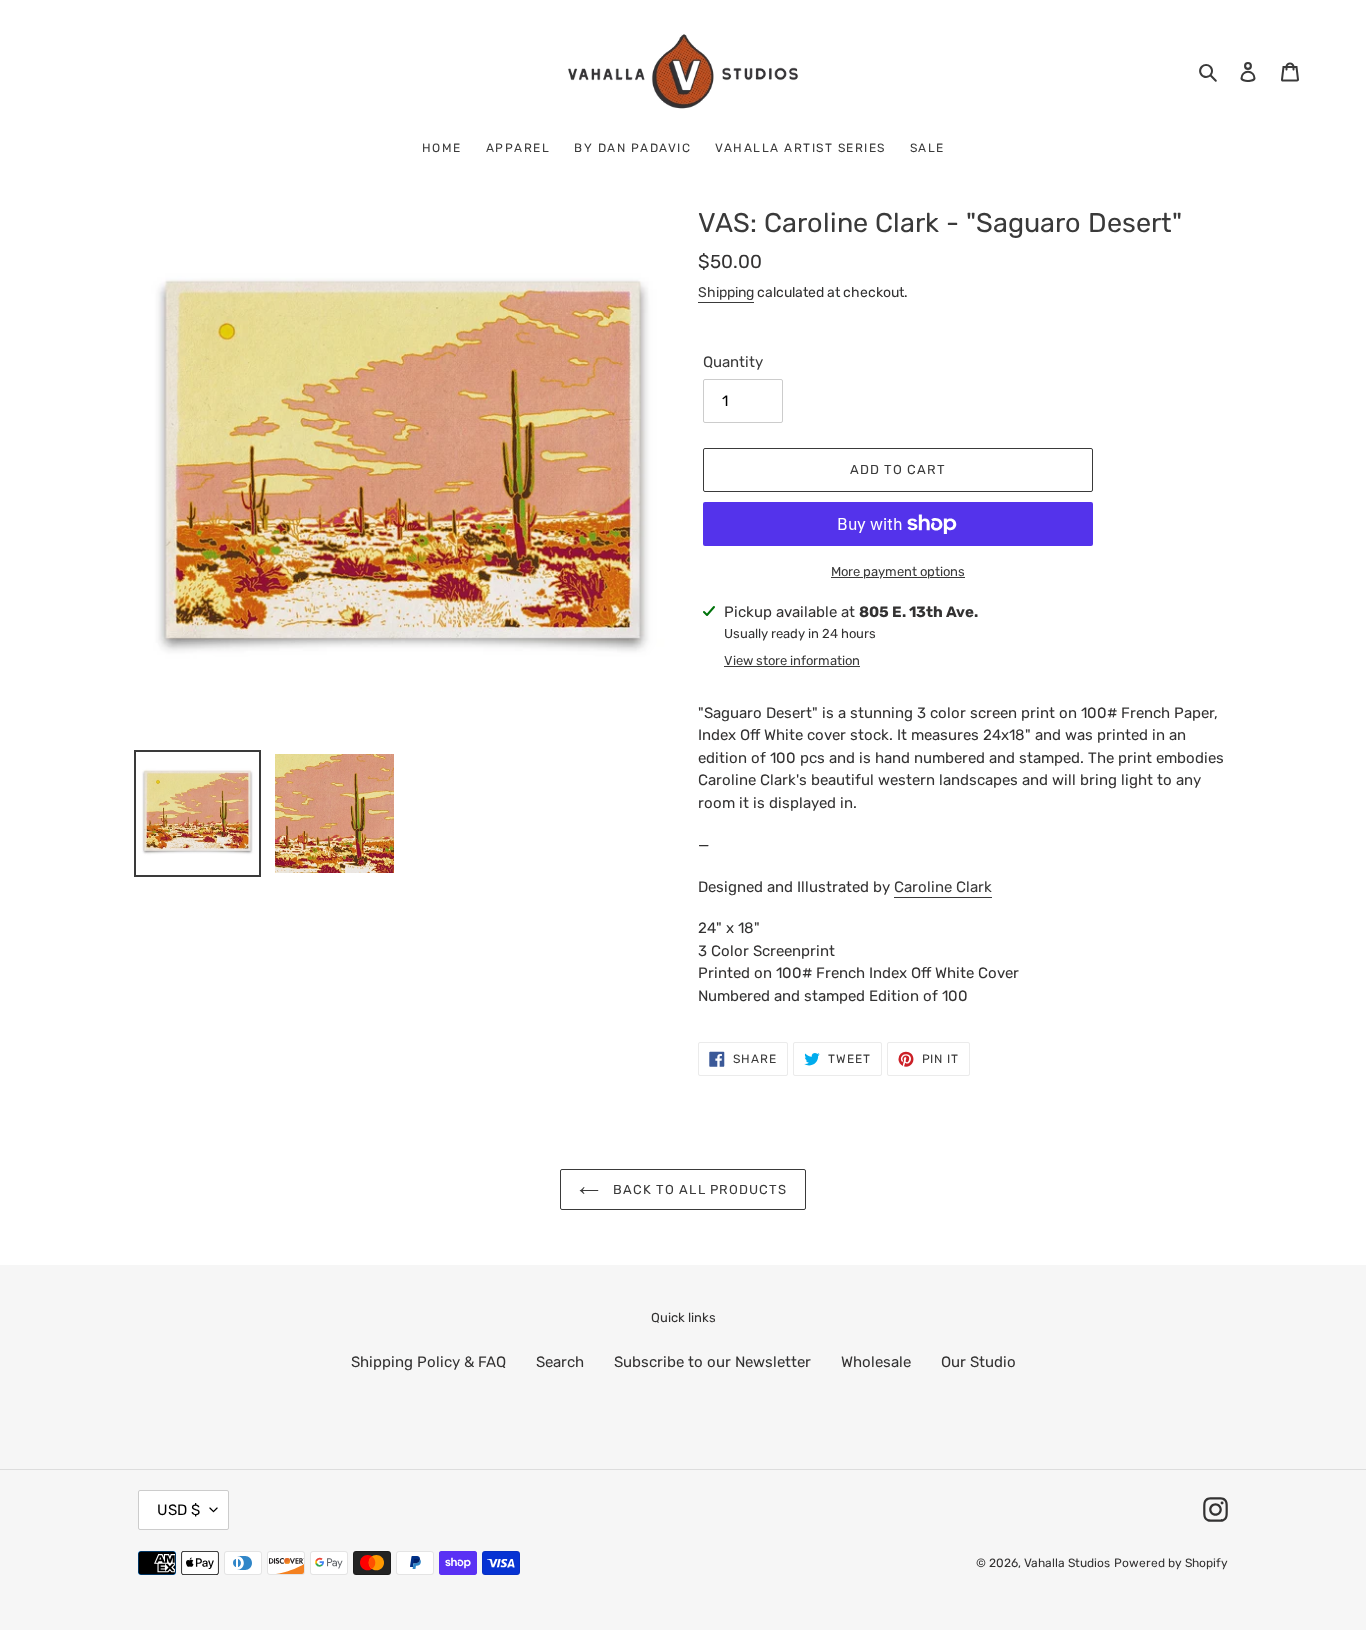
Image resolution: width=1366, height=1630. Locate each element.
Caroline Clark (943, 887)
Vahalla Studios (1067, 1563)
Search (560, 1362)
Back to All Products (698, 1189)
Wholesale (876, 1362)
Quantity (733, 362)
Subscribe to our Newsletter (712, 1362)
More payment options (898, 571)
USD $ (178, 1510)
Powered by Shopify (1171, 1563)
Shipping (726, 292)
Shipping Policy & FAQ (428, 1362)
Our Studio (978, 1362)
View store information (792, 660)
